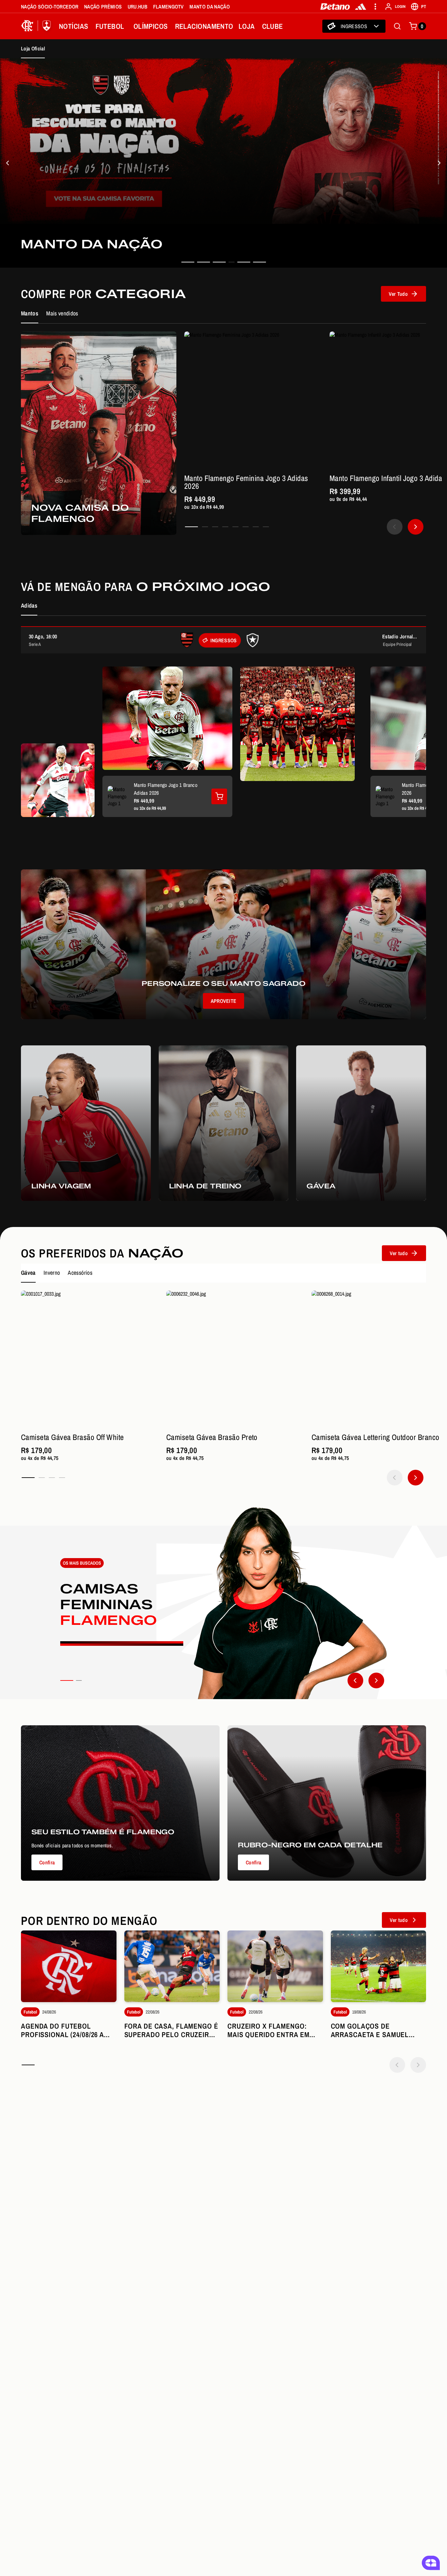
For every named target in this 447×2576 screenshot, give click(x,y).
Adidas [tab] (29, 605)
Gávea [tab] (28, 1273)
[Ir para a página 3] (215, 527)
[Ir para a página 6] (246, 527)
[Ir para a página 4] (225, 527)
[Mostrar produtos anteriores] (395, 527)
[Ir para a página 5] (235, 527)
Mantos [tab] (30, 313)
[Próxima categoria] (376, 1680)
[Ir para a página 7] (256, 527)
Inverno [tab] (52, 1273)
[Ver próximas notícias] (418, 2065)
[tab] (188, 262)
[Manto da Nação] (8, 163)
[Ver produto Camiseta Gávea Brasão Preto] (235, 1359)
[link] (223, 163)
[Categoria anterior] (355, 1680)
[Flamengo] (37, 26)
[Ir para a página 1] (191, 527)
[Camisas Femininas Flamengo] (223, 1603)
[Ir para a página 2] (205, 527)
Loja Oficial (33, 48)
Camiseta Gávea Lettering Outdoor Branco (375, 1437)
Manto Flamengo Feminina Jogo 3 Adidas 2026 (246, 482)
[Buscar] (397, 26)
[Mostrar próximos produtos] (416, 527)
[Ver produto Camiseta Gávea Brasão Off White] (90, 1359)
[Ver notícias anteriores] (397, 2065)
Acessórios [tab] (80, 1273)
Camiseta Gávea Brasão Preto (212, 1437)
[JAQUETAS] (439, 163)
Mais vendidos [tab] (62, 313)
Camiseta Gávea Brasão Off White (72, 1437)
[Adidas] (361, 7)
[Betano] (335, 7)
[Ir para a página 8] (266, 527)
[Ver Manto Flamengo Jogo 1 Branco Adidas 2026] (219, 796)
